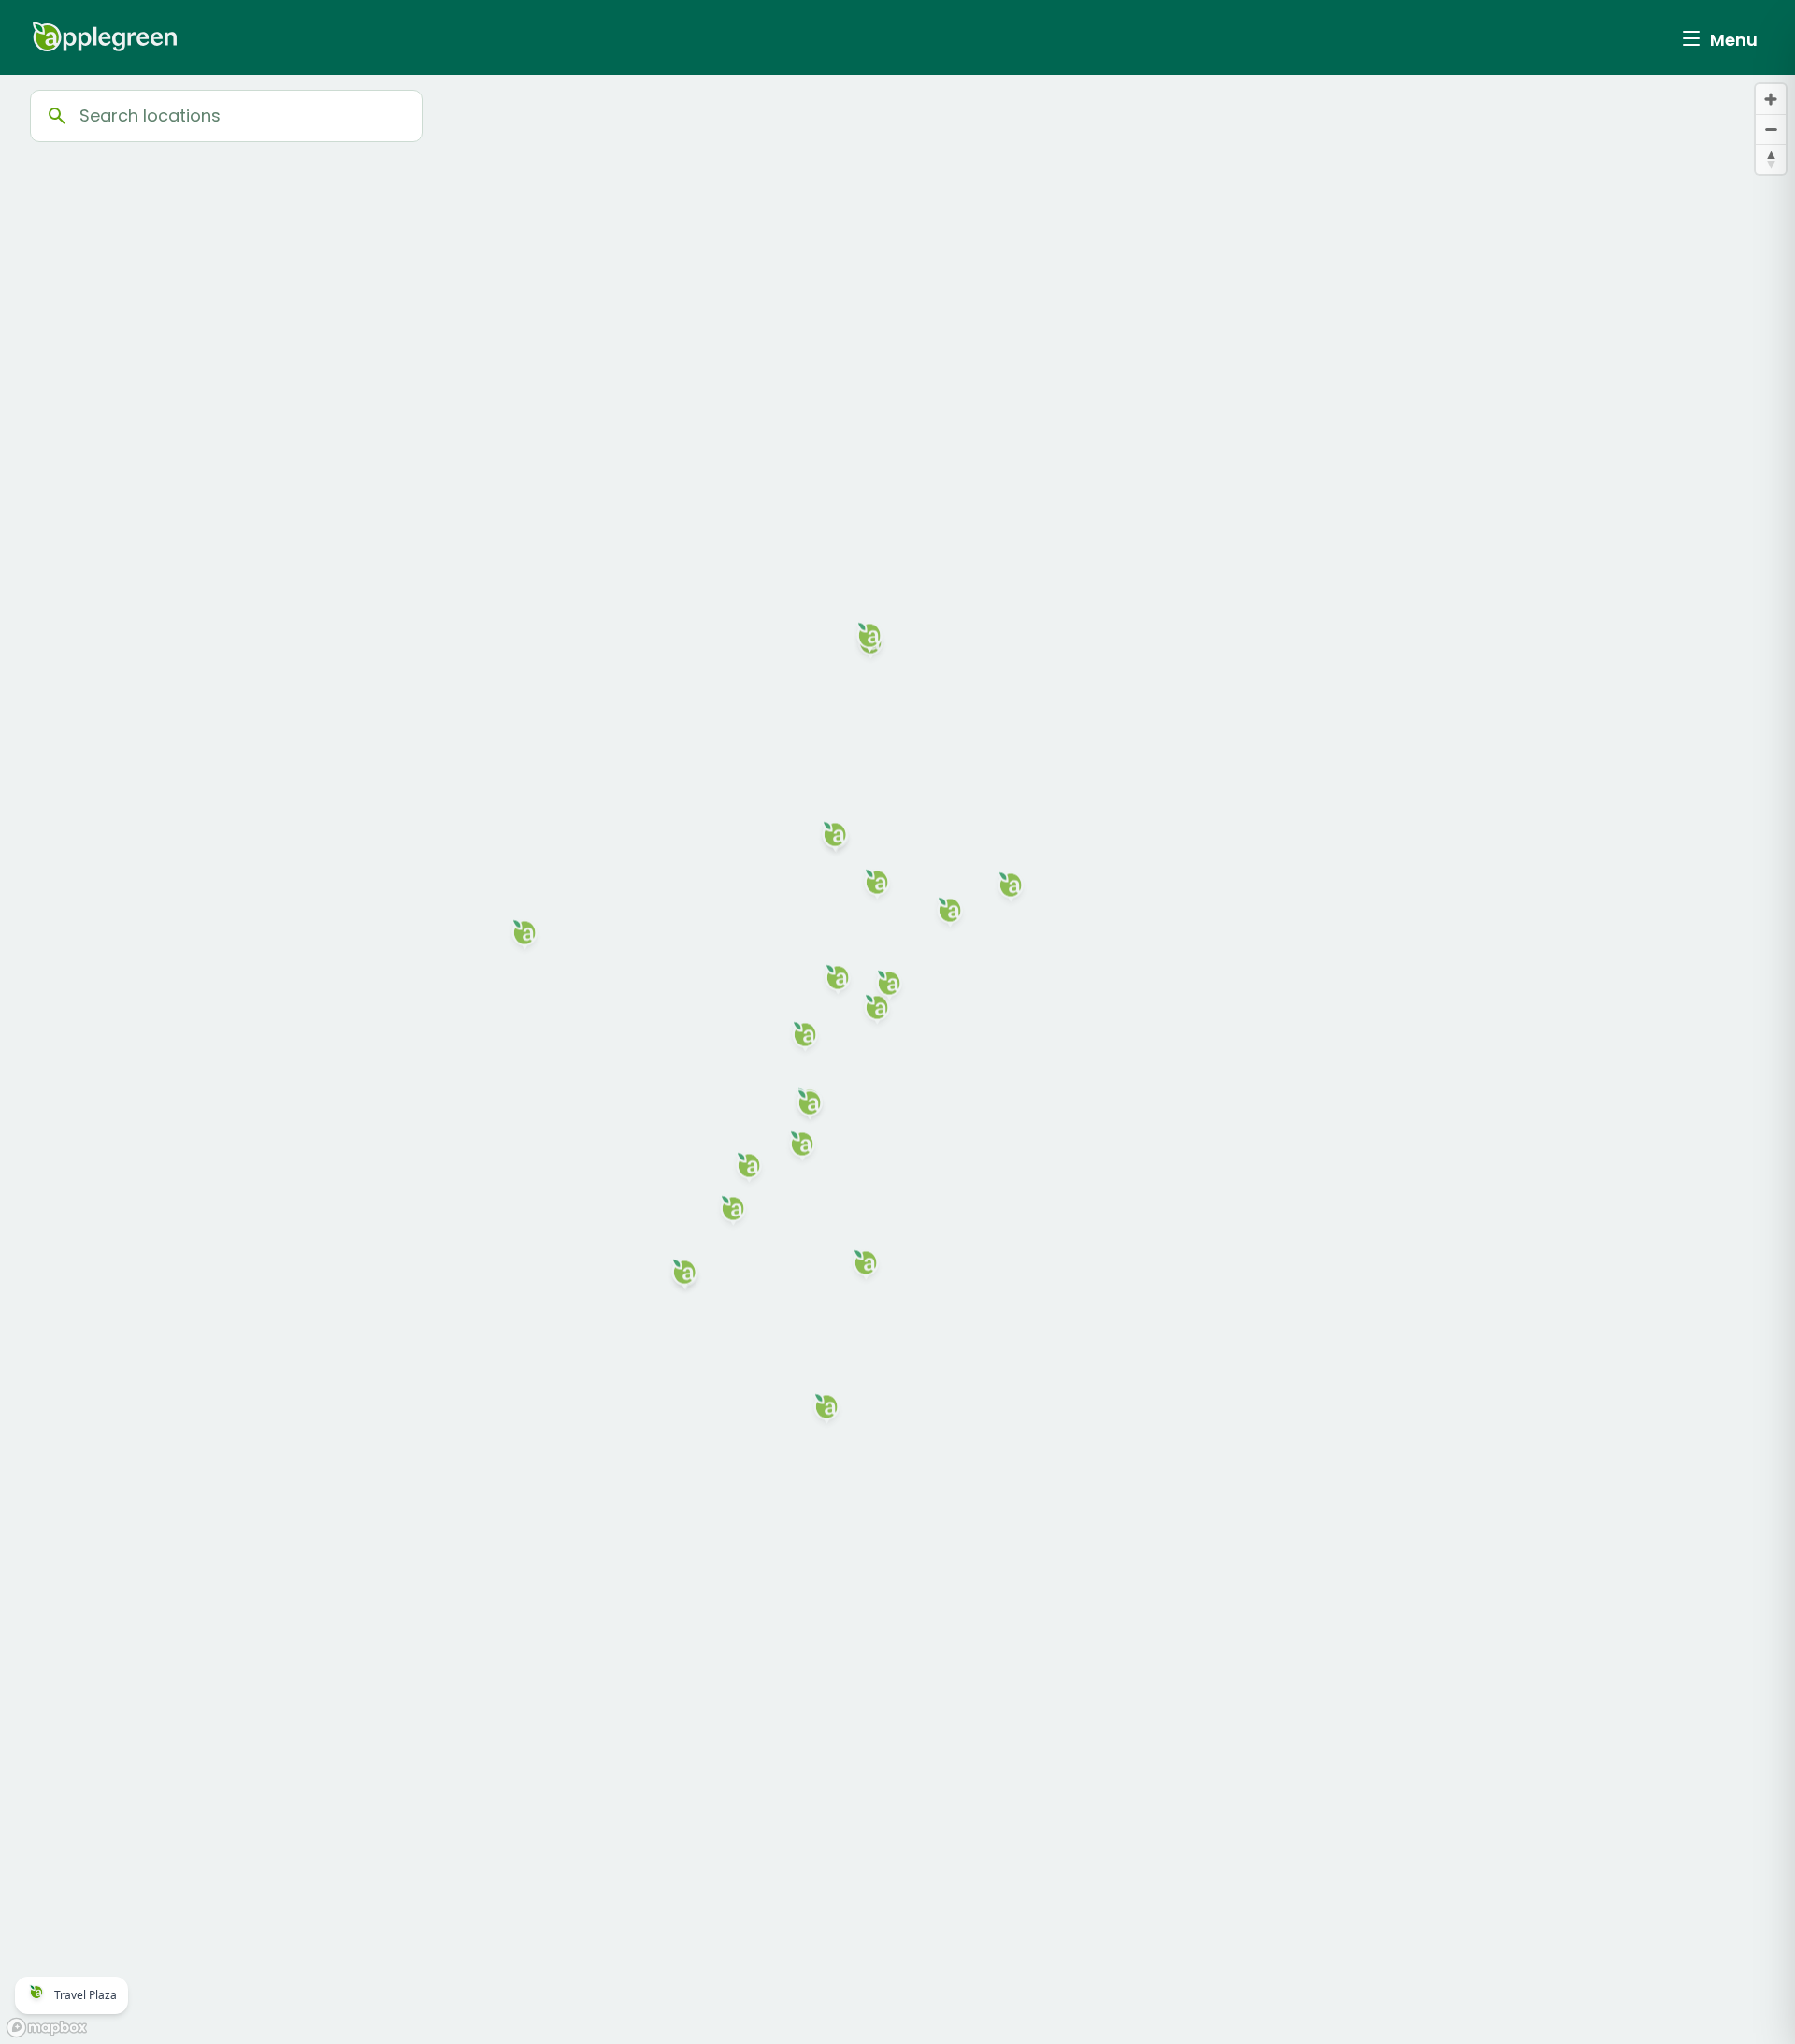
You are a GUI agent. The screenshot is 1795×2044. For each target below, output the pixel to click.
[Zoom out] (1771, 129)
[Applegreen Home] (105, 37)
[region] (897, 1059)
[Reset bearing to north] (1771, 159)
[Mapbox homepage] (47, 2028)
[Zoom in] (1771, 99)
